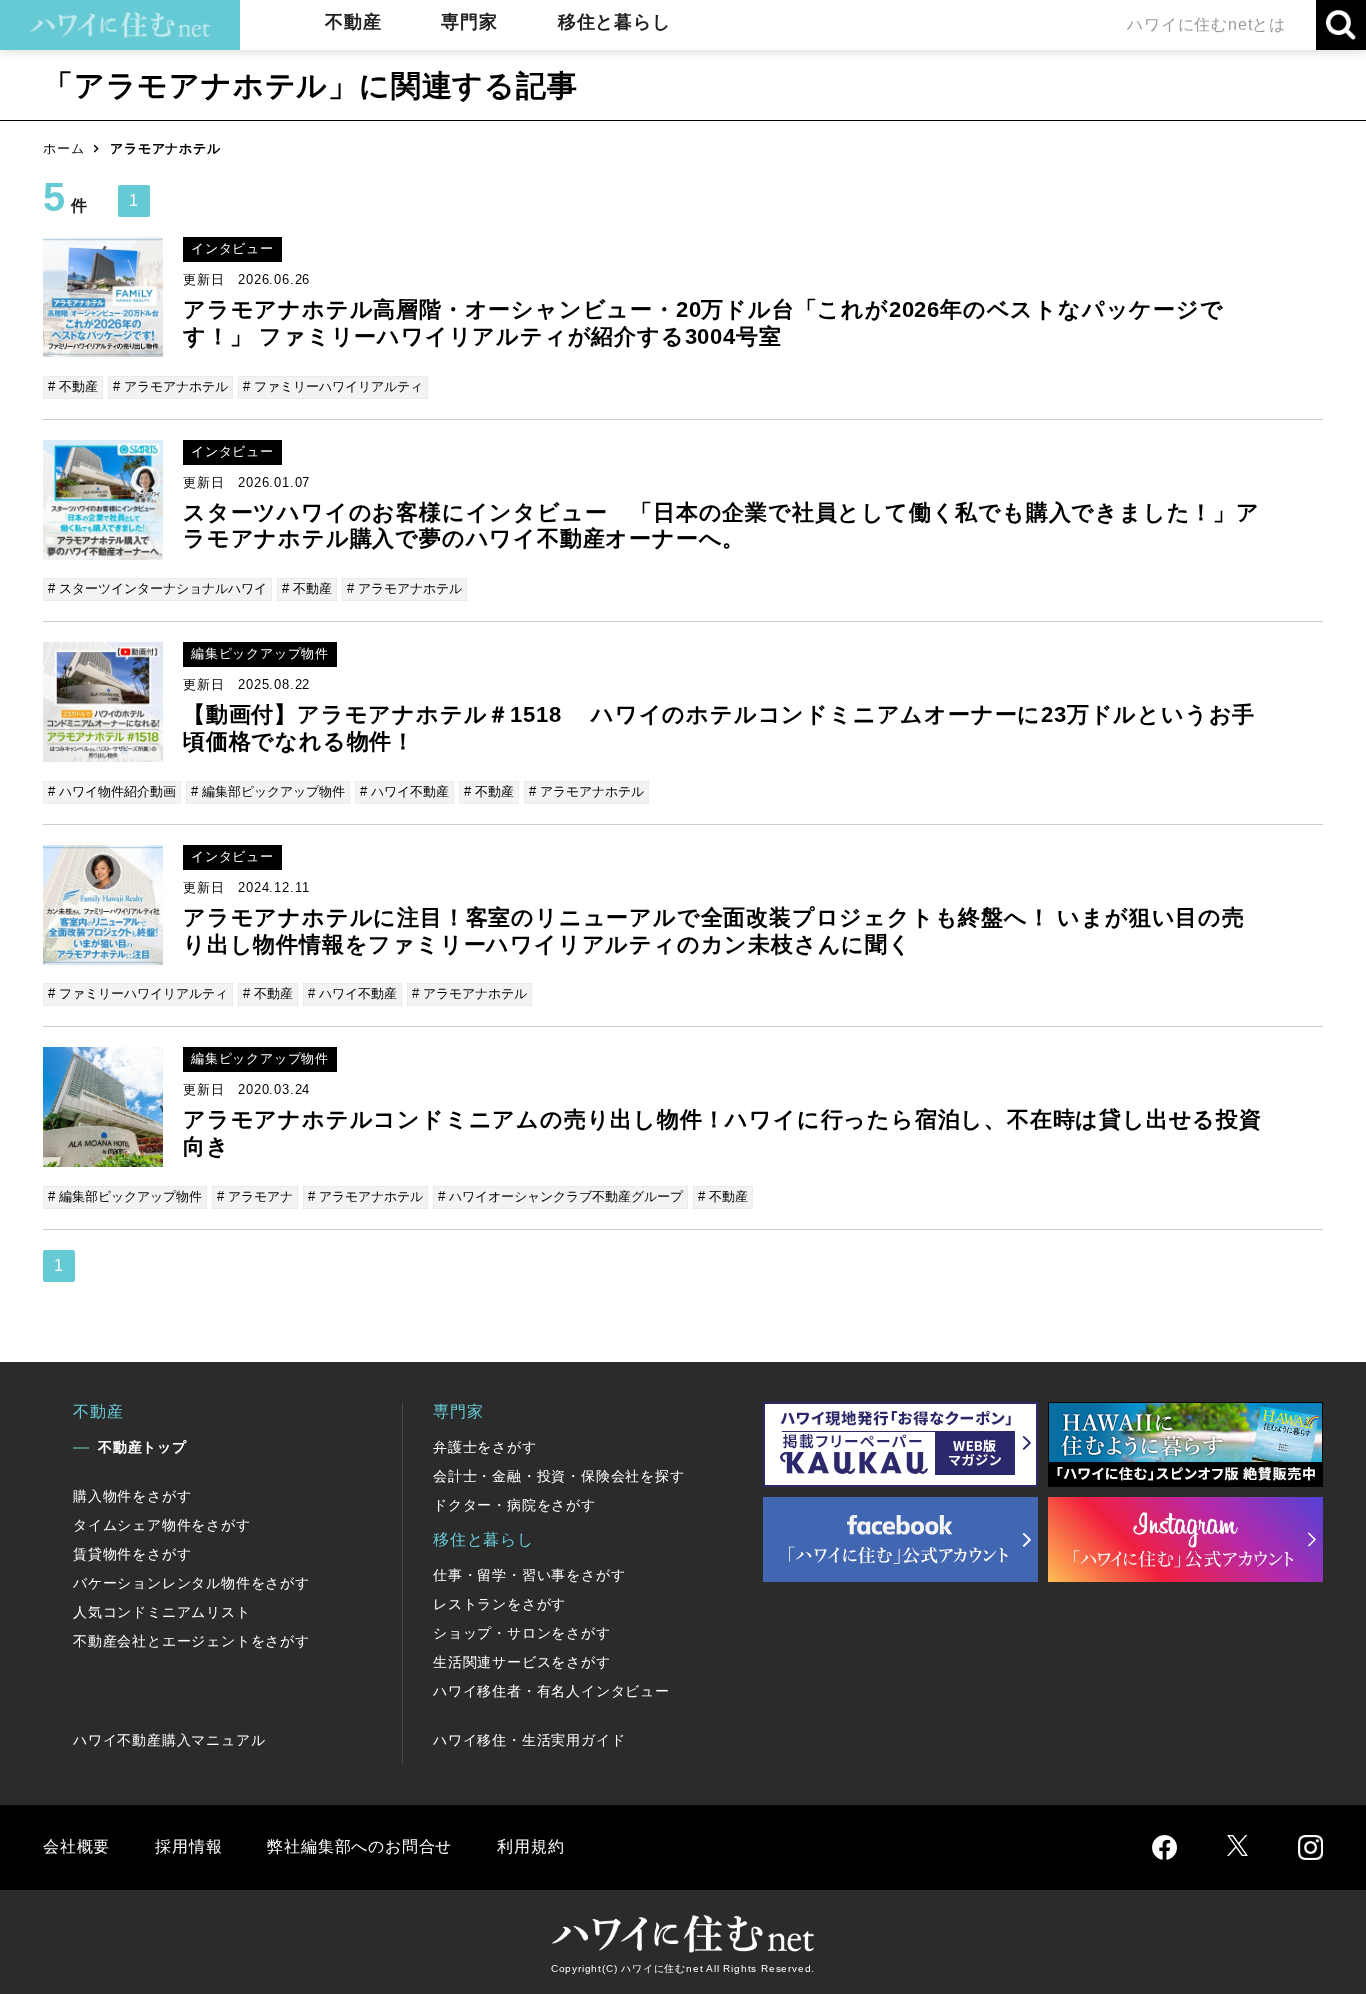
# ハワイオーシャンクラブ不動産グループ (560, 1196)
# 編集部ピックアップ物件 (268, 791)
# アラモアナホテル (170, 386)
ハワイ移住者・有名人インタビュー (551, 1691)
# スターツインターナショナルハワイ (157, 588)
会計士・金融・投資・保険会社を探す (559, 1476)
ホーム (63, 148)
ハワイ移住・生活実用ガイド (529, 1740)
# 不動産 (73, 386)
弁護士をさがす (485, 1447)
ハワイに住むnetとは (1206, 24)
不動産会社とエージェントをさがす (191, 1641)
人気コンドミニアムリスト (162, 1612)
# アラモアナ (255, 1196)
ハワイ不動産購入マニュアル (169, 1740)
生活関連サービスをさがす (522, 1662)
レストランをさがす (499, 1604)
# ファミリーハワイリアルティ (333, 386)
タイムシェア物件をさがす (162, 1525)
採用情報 (188, 1846)
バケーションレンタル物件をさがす (191, 1583)
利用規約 (530, 1846)
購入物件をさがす (132, 1496)
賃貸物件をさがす (132, 1554)
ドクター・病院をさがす (514, 1505)
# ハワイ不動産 (404, 791)
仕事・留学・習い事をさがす (529, 1575)
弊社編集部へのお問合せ (359, 1846)
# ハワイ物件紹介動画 (112, 791)
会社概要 (76, 1846)
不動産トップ (142, 1447)
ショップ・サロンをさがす (522, 1633)
